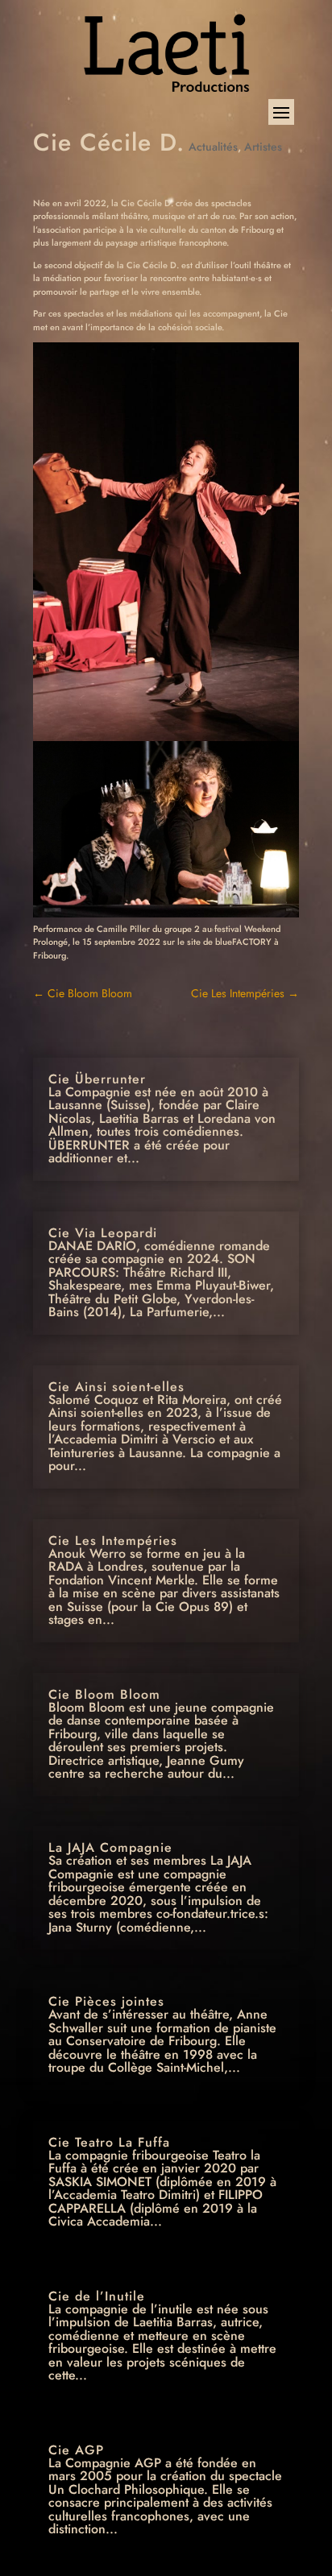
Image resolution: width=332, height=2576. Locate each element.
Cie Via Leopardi (103, 1233)
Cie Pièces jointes (106, 2001)
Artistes (263, 147)
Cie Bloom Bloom (83, 993)
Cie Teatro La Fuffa (109, 2142)
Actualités (213, 147)
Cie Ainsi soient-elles (116, 1387)
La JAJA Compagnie (110, 1847)
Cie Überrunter (97, 1079)
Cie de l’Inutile (97, 2296)
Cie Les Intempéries (245, 993)
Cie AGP (76, 2450)
